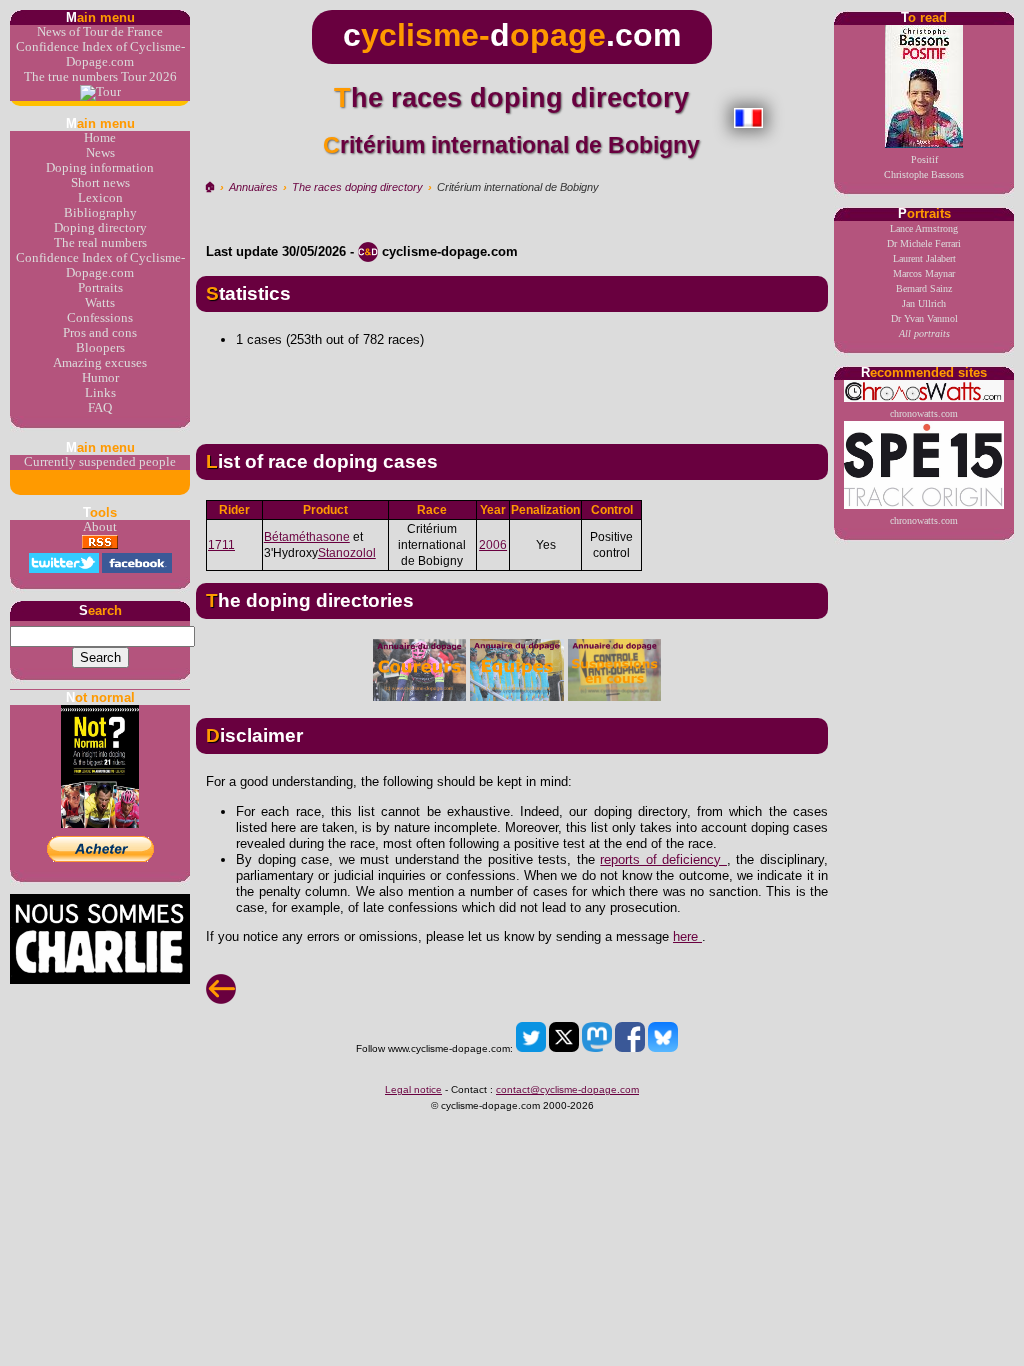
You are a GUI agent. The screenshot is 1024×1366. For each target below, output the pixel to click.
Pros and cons (100, 333)
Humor (100, 378)
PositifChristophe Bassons (924, 167)
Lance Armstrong (924, 228)
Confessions (100, 318)
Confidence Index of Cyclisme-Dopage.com (100, 54)
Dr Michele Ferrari (924, 243)
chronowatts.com (924, 413)
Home (100, 138)
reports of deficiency (663, 859)
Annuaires (253, 187)
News (100, 153)
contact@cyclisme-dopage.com (567, 1089)
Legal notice (413, 1089)
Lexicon (100, 198)
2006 (493, 545)
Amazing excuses (100, 363)
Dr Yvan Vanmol (924, 318)
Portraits (100, 288)
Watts (100, 303)
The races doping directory (357, 187)
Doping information (100, 168)
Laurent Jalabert (924, 258)
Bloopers (100, 348)
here (687, 936)
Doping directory (100, 228)
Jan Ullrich (924, 303)
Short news (100, 183)
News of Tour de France (100, 32)
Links (100, 393)
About (100, 527)
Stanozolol (347, 553)
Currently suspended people (100, 462)
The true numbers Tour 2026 (100, 77)
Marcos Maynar (924, 273)
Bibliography (100, 213)
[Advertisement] (512, 388)
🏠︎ (209, 187)
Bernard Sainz (924, 288)
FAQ (100, 408)
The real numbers (100, 243)
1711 (221, 545)
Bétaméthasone (307, 537)
